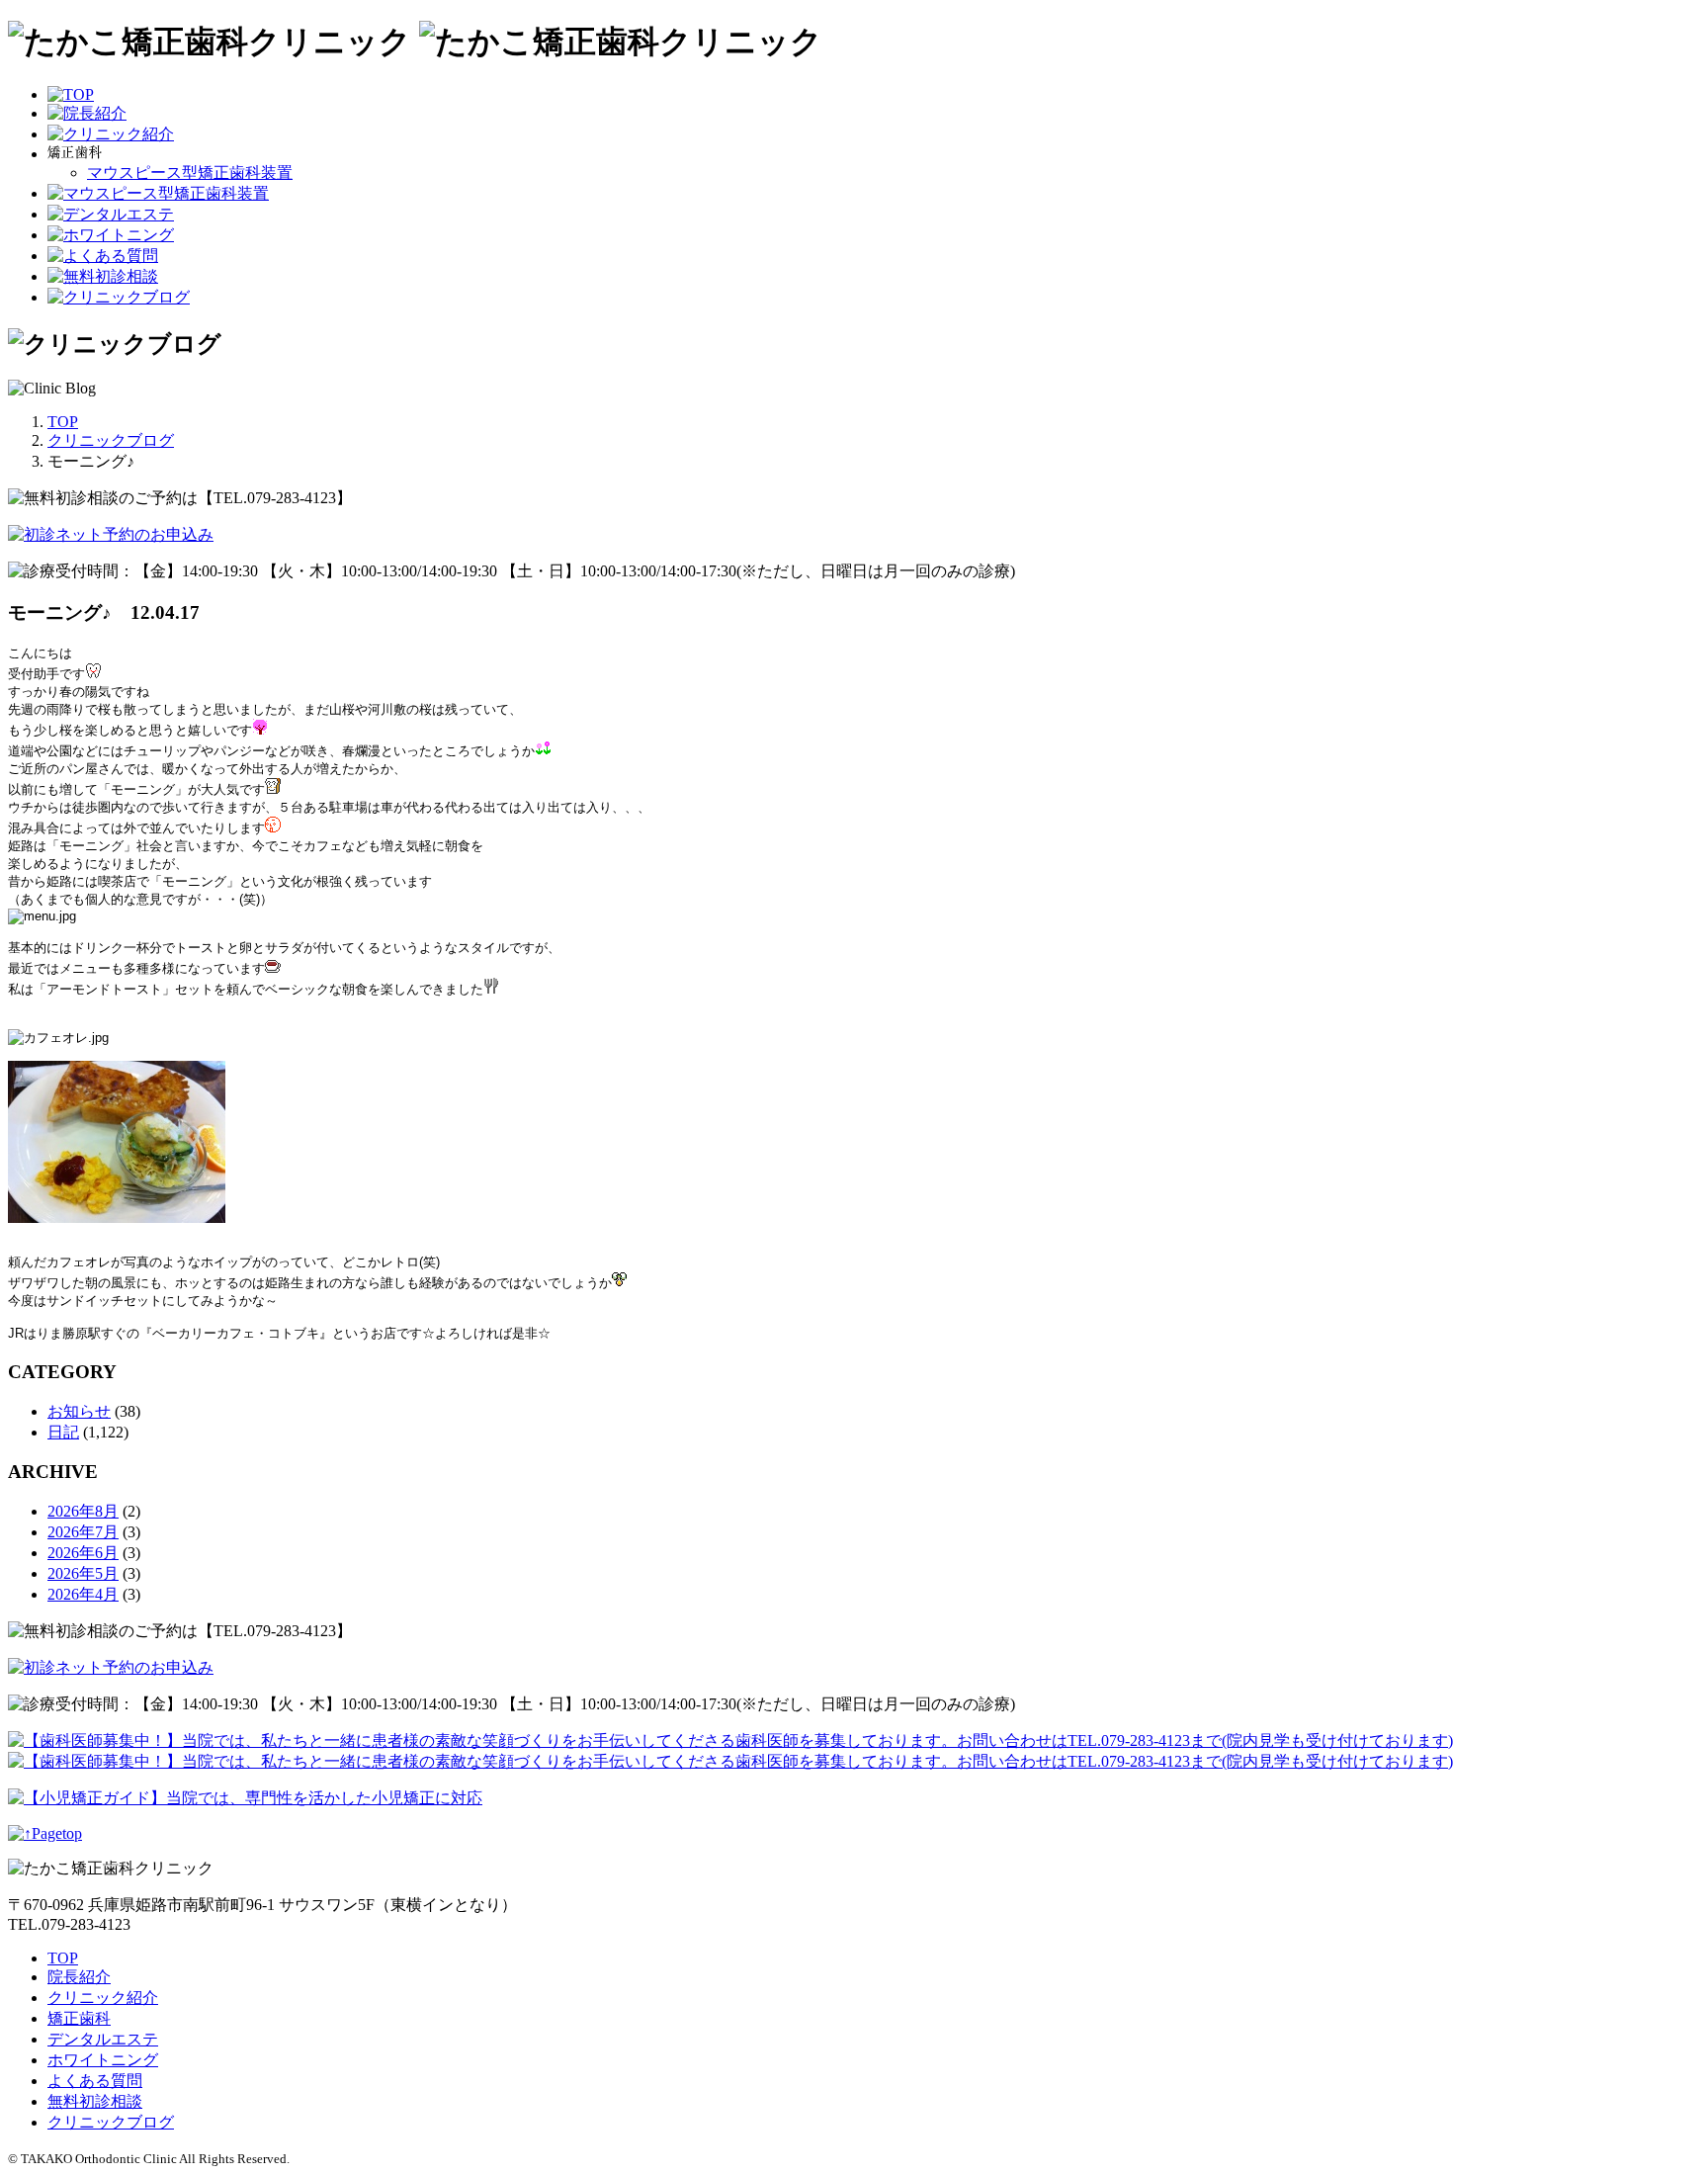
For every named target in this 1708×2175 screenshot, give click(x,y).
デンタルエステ (103, 2039)
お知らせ (79, 1411)
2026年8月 (83, 1511)
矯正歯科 (79, 2018)
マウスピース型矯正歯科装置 (190, 173)
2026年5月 (83, 1573)
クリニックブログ (111, 2122)
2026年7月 (83, 1532)
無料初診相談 (95, 2101)
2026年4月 (83, 1594)
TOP (63, 1958)
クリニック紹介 (103, 1998)
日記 (63, 1432)
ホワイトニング (103, 2060)
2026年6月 (83, 1553)
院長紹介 (79, 1977)
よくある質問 (95, 2081)
